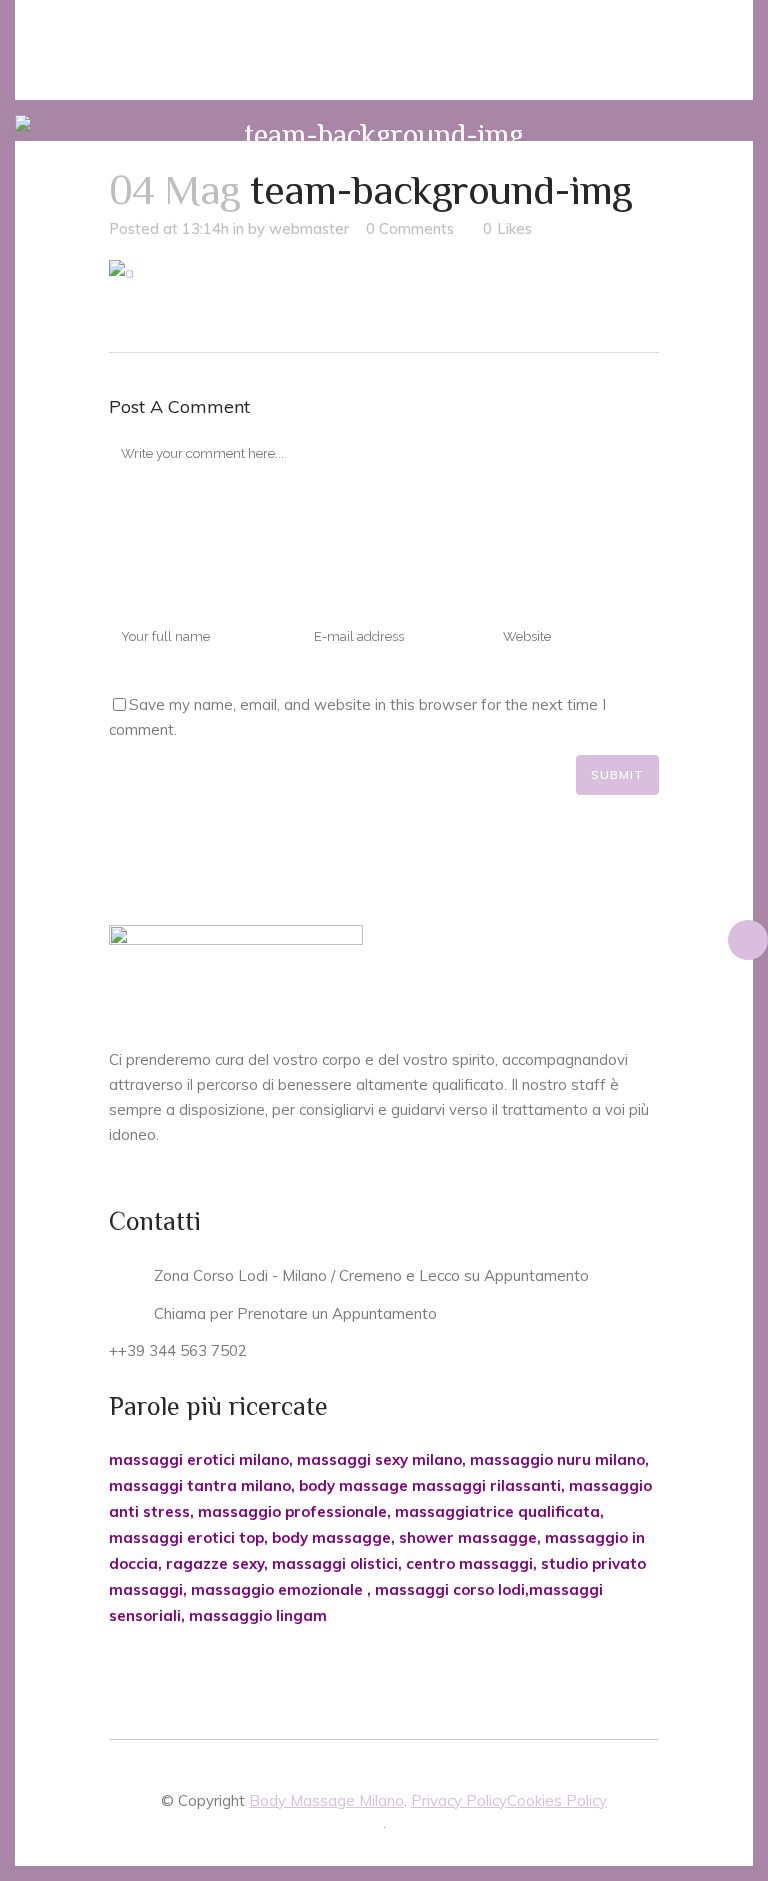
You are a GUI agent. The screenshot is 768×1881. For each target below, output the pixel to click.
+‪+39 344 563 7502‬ (178, 1350)
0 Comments (410, 228)
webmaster (309, 228)
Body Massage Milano (326, 1800)
